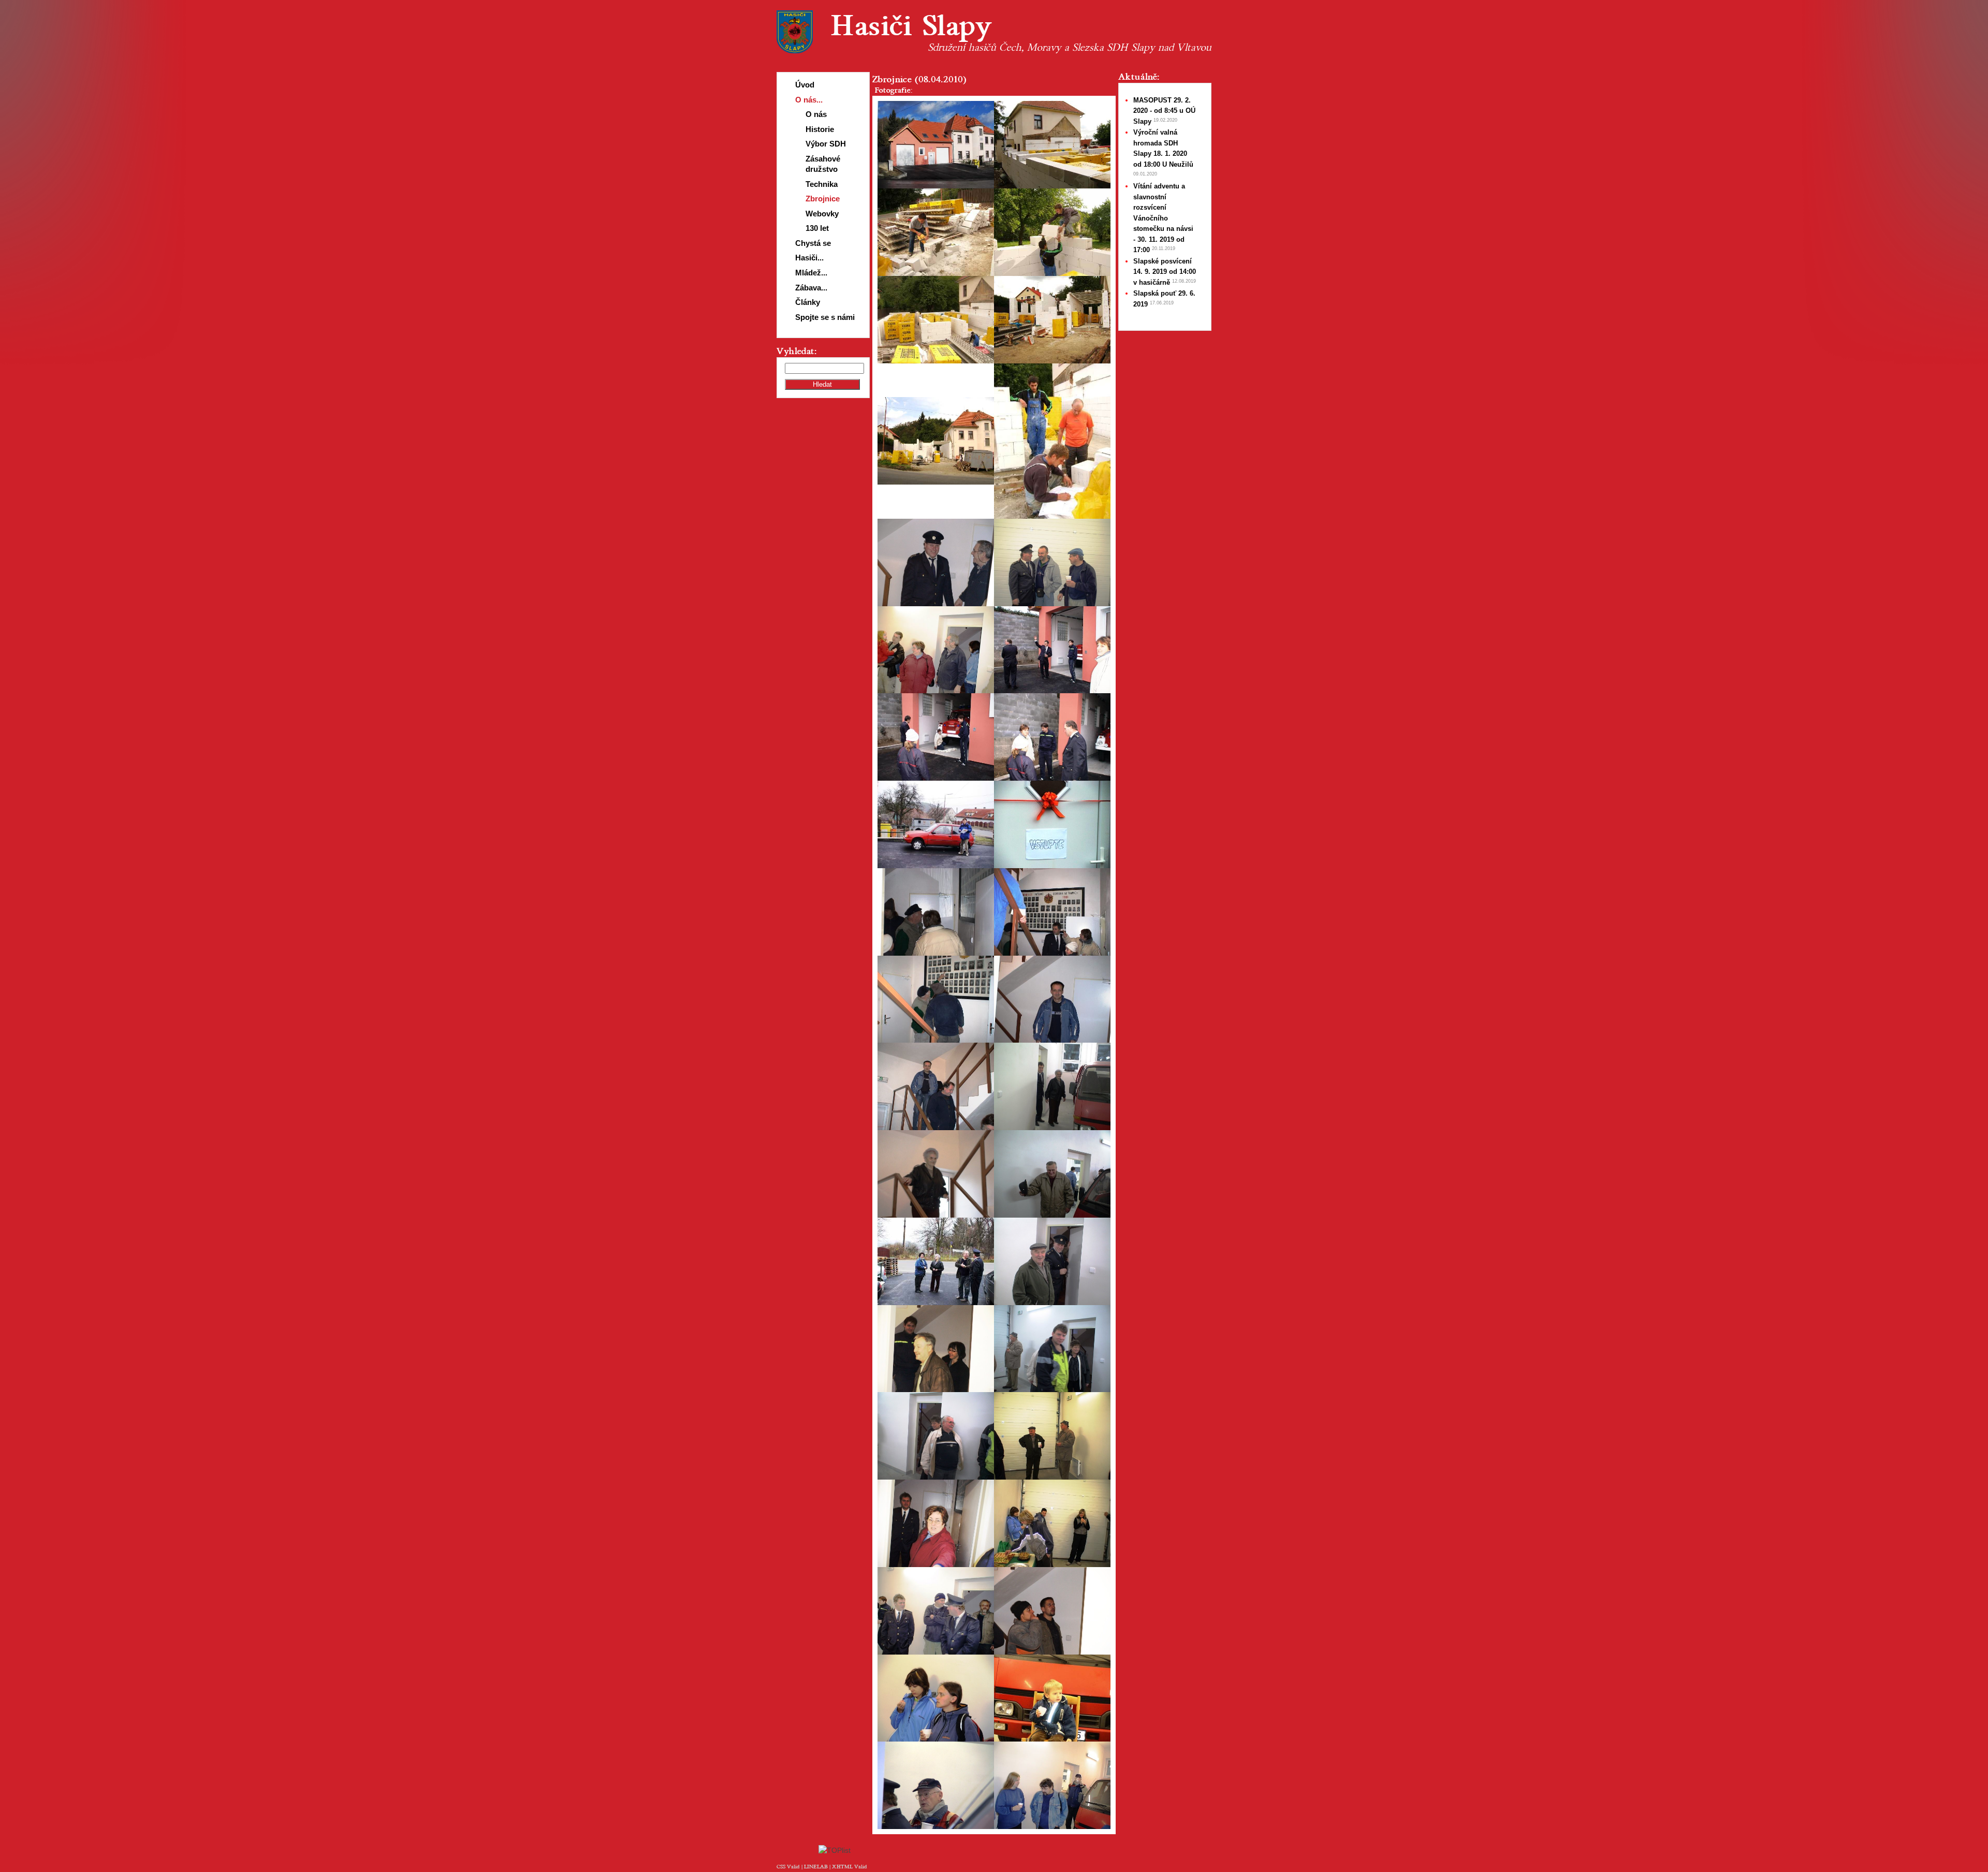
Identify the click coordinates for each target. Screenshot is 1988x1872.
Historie (820, 129)
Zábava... (811, 288)
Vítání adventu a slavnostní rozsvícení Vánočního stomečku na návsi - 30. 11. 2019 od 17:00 (1163, 218)
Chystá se (813, 243)
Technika (822, 184)
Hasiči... (809, 258)
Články (808, 302)
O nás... (809, 100)
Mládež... (811, 273)
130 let (817, 228)
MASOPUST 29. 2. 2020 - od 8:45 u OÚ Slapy (1164, 111)
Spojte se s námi (825, 317)
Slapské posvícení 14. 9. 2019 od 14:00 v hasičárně (1165, 272)
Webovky (822, 214)
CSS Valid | (790, 1867)
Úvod (805, 85)
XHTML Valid (850, 1867)
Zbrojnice (823, 199)
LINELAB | (818, 1867)
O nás (816, 114)
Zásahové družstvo (823, 164)
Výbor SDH (826, 144)
